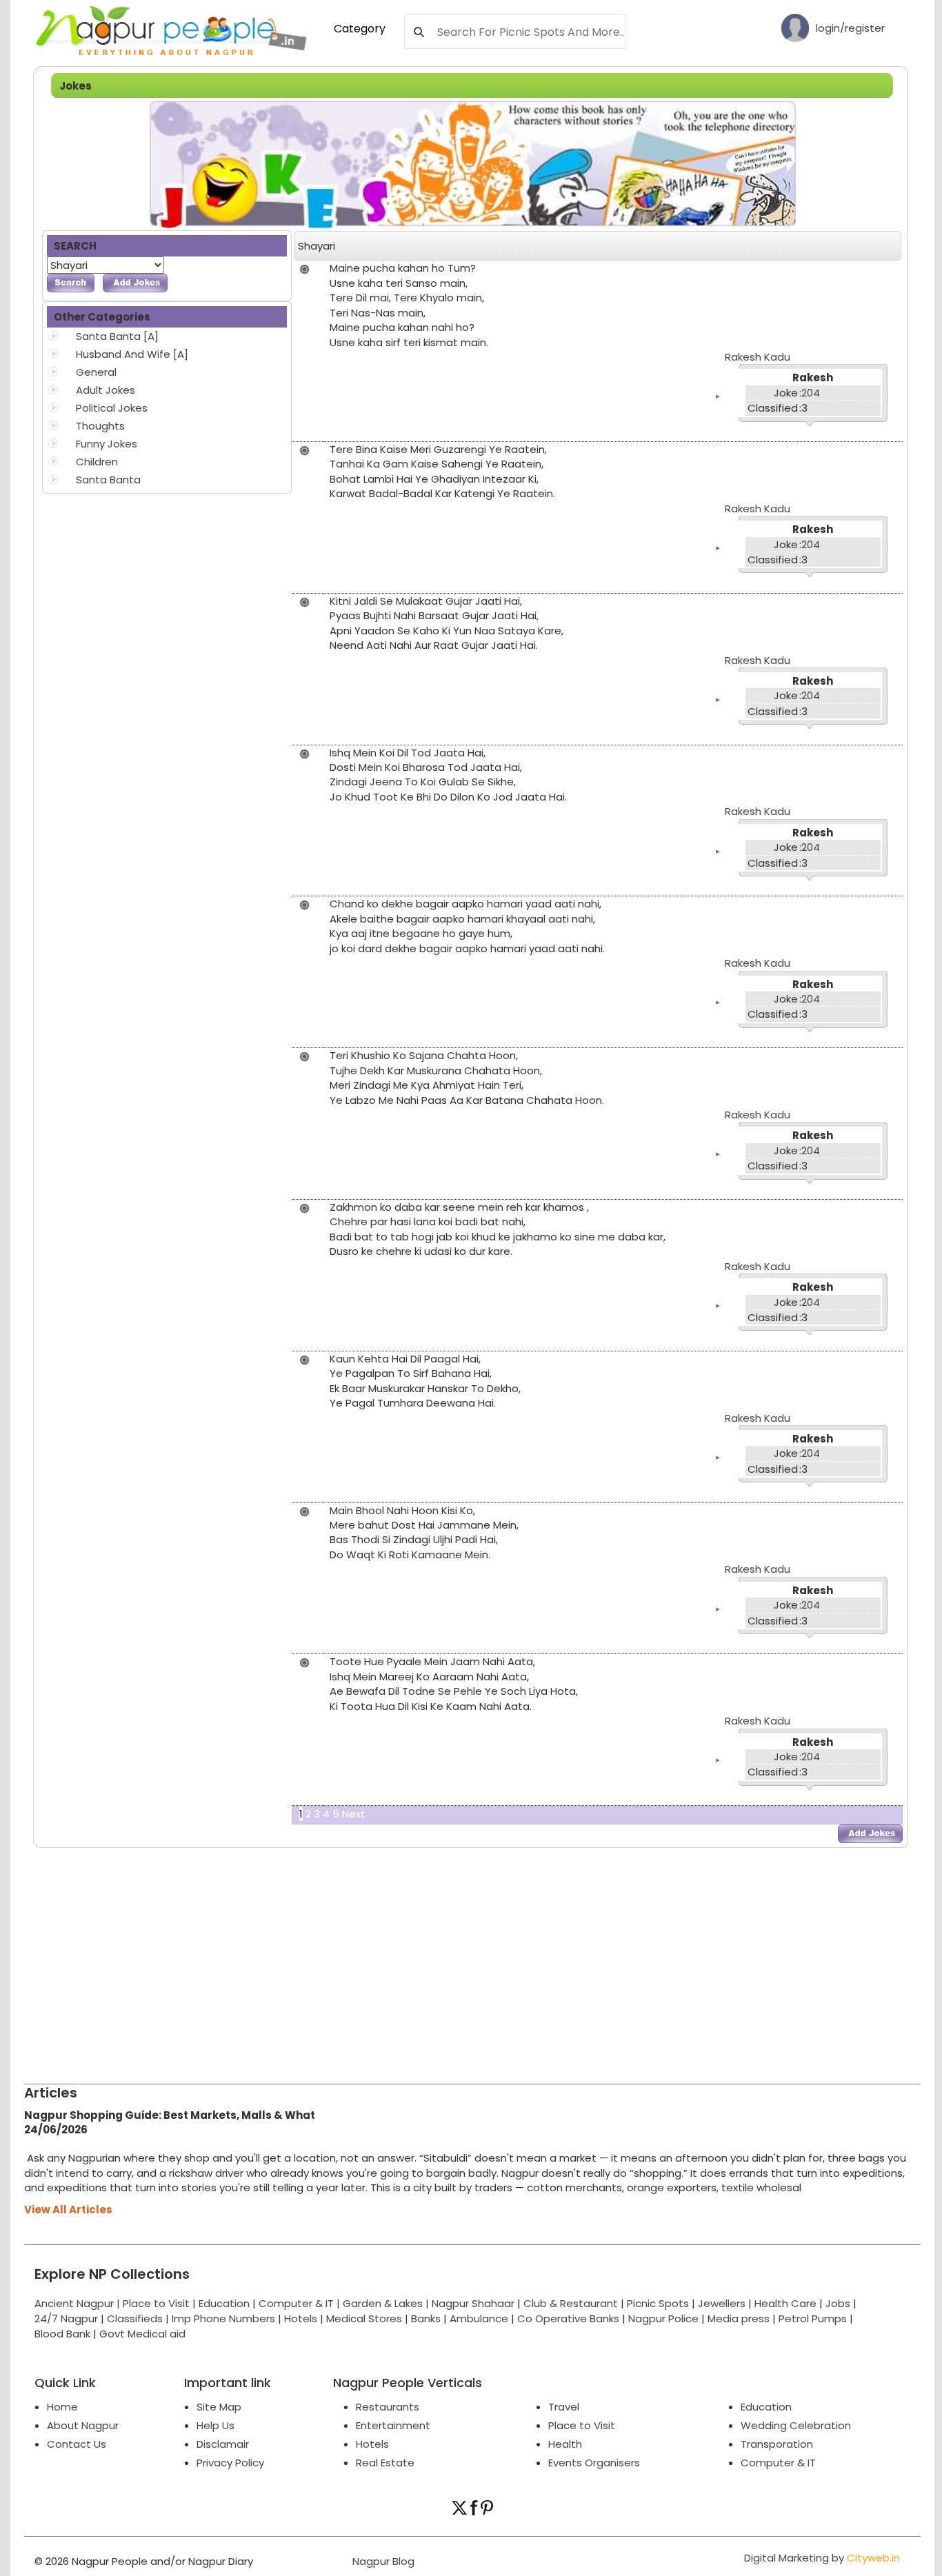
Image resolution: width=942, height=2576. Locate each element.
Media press (739, 2318)
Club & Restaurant (571, 2303)
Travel (564, 2407)
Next (354, 1814)
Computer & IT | (301, 2303)
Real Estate (385, 2463)
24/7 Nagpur (66, 2318)
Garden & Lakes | (387, 2303)
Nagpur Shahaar (473, 2303)
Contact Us (77, 2444)
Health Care (785, 2303)
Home (62, 2407)
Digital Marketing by (822, 2558)
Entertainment (393, 2425)
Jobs (838, 2303)
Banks (426, 2318)
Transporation (777, 2444)
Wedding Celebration (796, 2425)
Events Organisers (594, 2463)
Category (360, 29)
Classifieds (135, 2318)
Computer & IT (778, 2463)
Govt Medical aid (142, 2334)
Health (565, 2444)
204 (811, 393)
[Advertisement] (438, 1960)
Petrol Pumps (813, 2318)
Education (226, 2303)
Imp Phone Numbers (223, 2318)
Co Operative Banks (568, 2318)
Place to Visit (582, 2425)
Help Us (216, 2425)
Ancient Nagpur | (79, 2303)
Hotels (301, 2318)
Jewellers (722, 2303)
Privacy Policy (230, 2463)
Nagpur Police (663, 2318)
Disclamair (223, 2444)
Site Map (219, 2407)
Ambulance (479, 2318)
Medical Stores (364, 2318)
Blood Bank (62, 2334)
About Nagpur (83, 2425)
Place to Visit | (161, 2303)
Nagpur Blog (382, 2561)
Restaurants (388, 2407)
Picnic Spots (658, 2303)
